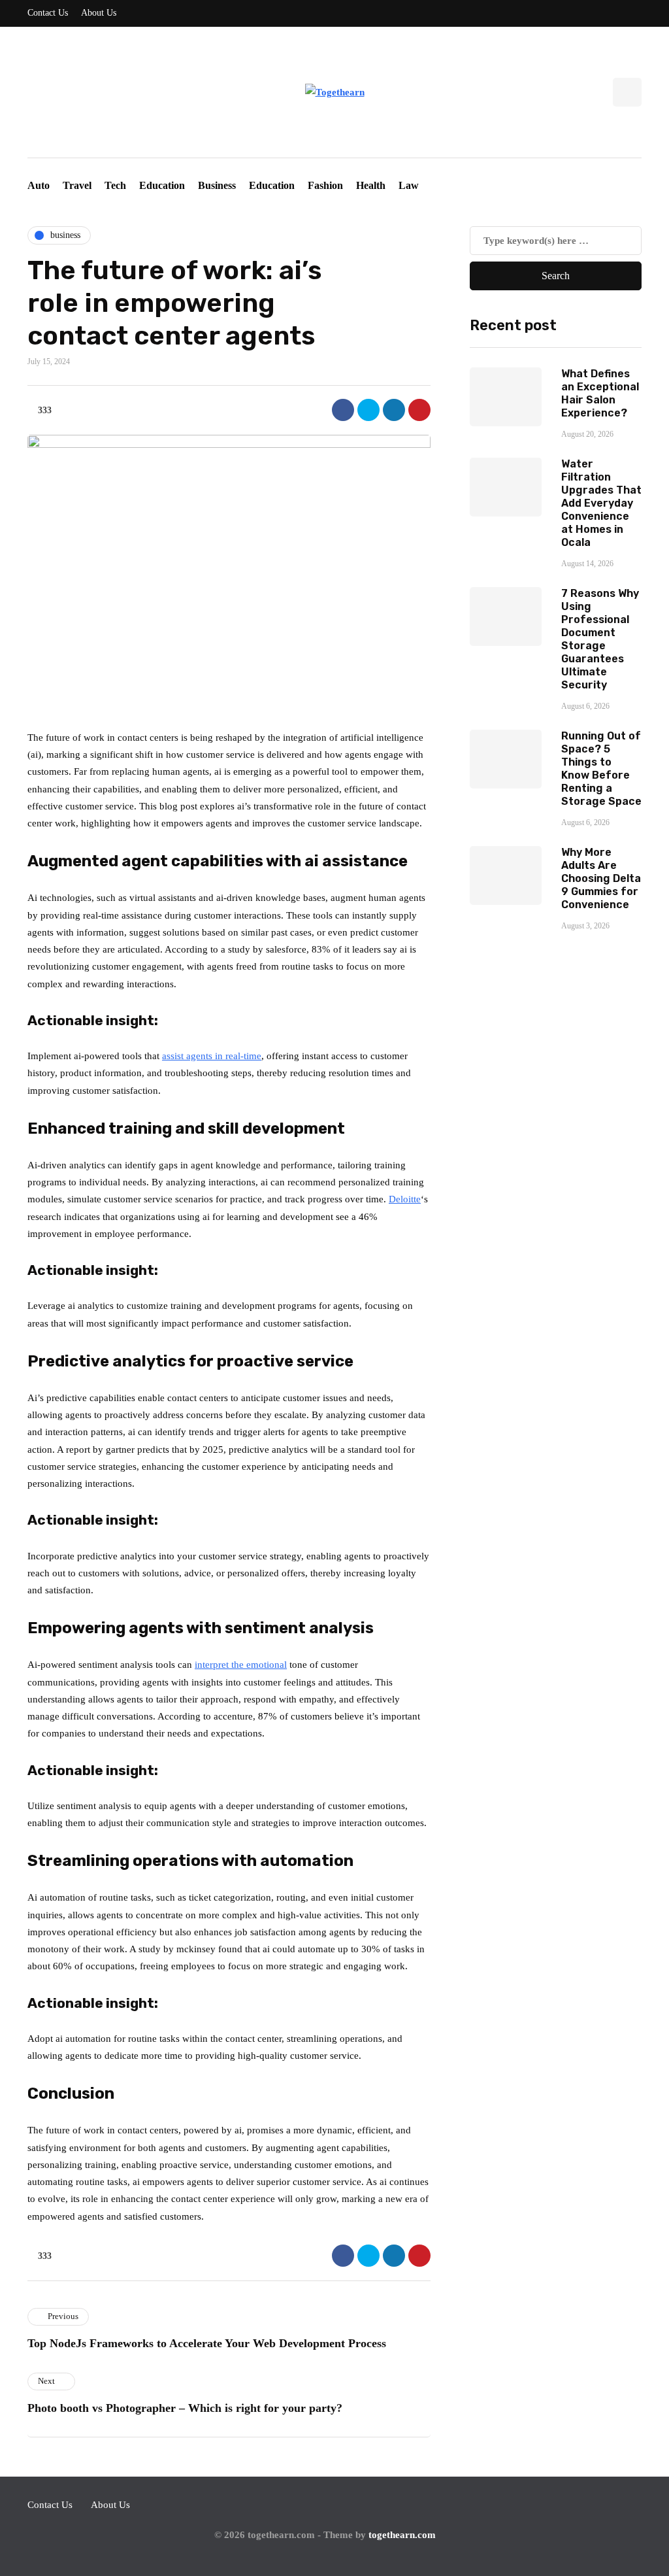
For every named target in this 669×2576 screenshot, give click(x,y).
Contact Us (48, 13)
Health (371, 185)
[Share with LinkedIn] (394, 410)
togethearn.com (402, 2535)
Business (217, 185)
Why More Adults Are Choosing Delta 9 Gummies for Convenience (601, 878)
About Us (99, 13)
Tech (115, 185)
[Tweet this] (368, 410)
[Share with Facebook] (343, 410)
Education (162, 185)
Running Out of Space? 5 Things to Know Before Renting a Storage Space (601, 769)
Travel (77, 185)
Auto (39, 185)
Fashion (325, 185)
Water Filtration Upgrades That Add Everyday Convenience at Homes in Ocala (601, 503)
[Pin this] (419, 410)
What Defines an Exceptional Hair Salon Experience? (600, 393)
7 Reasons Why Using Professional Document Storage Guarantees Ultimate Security (600, 639)
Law (409, 185)
